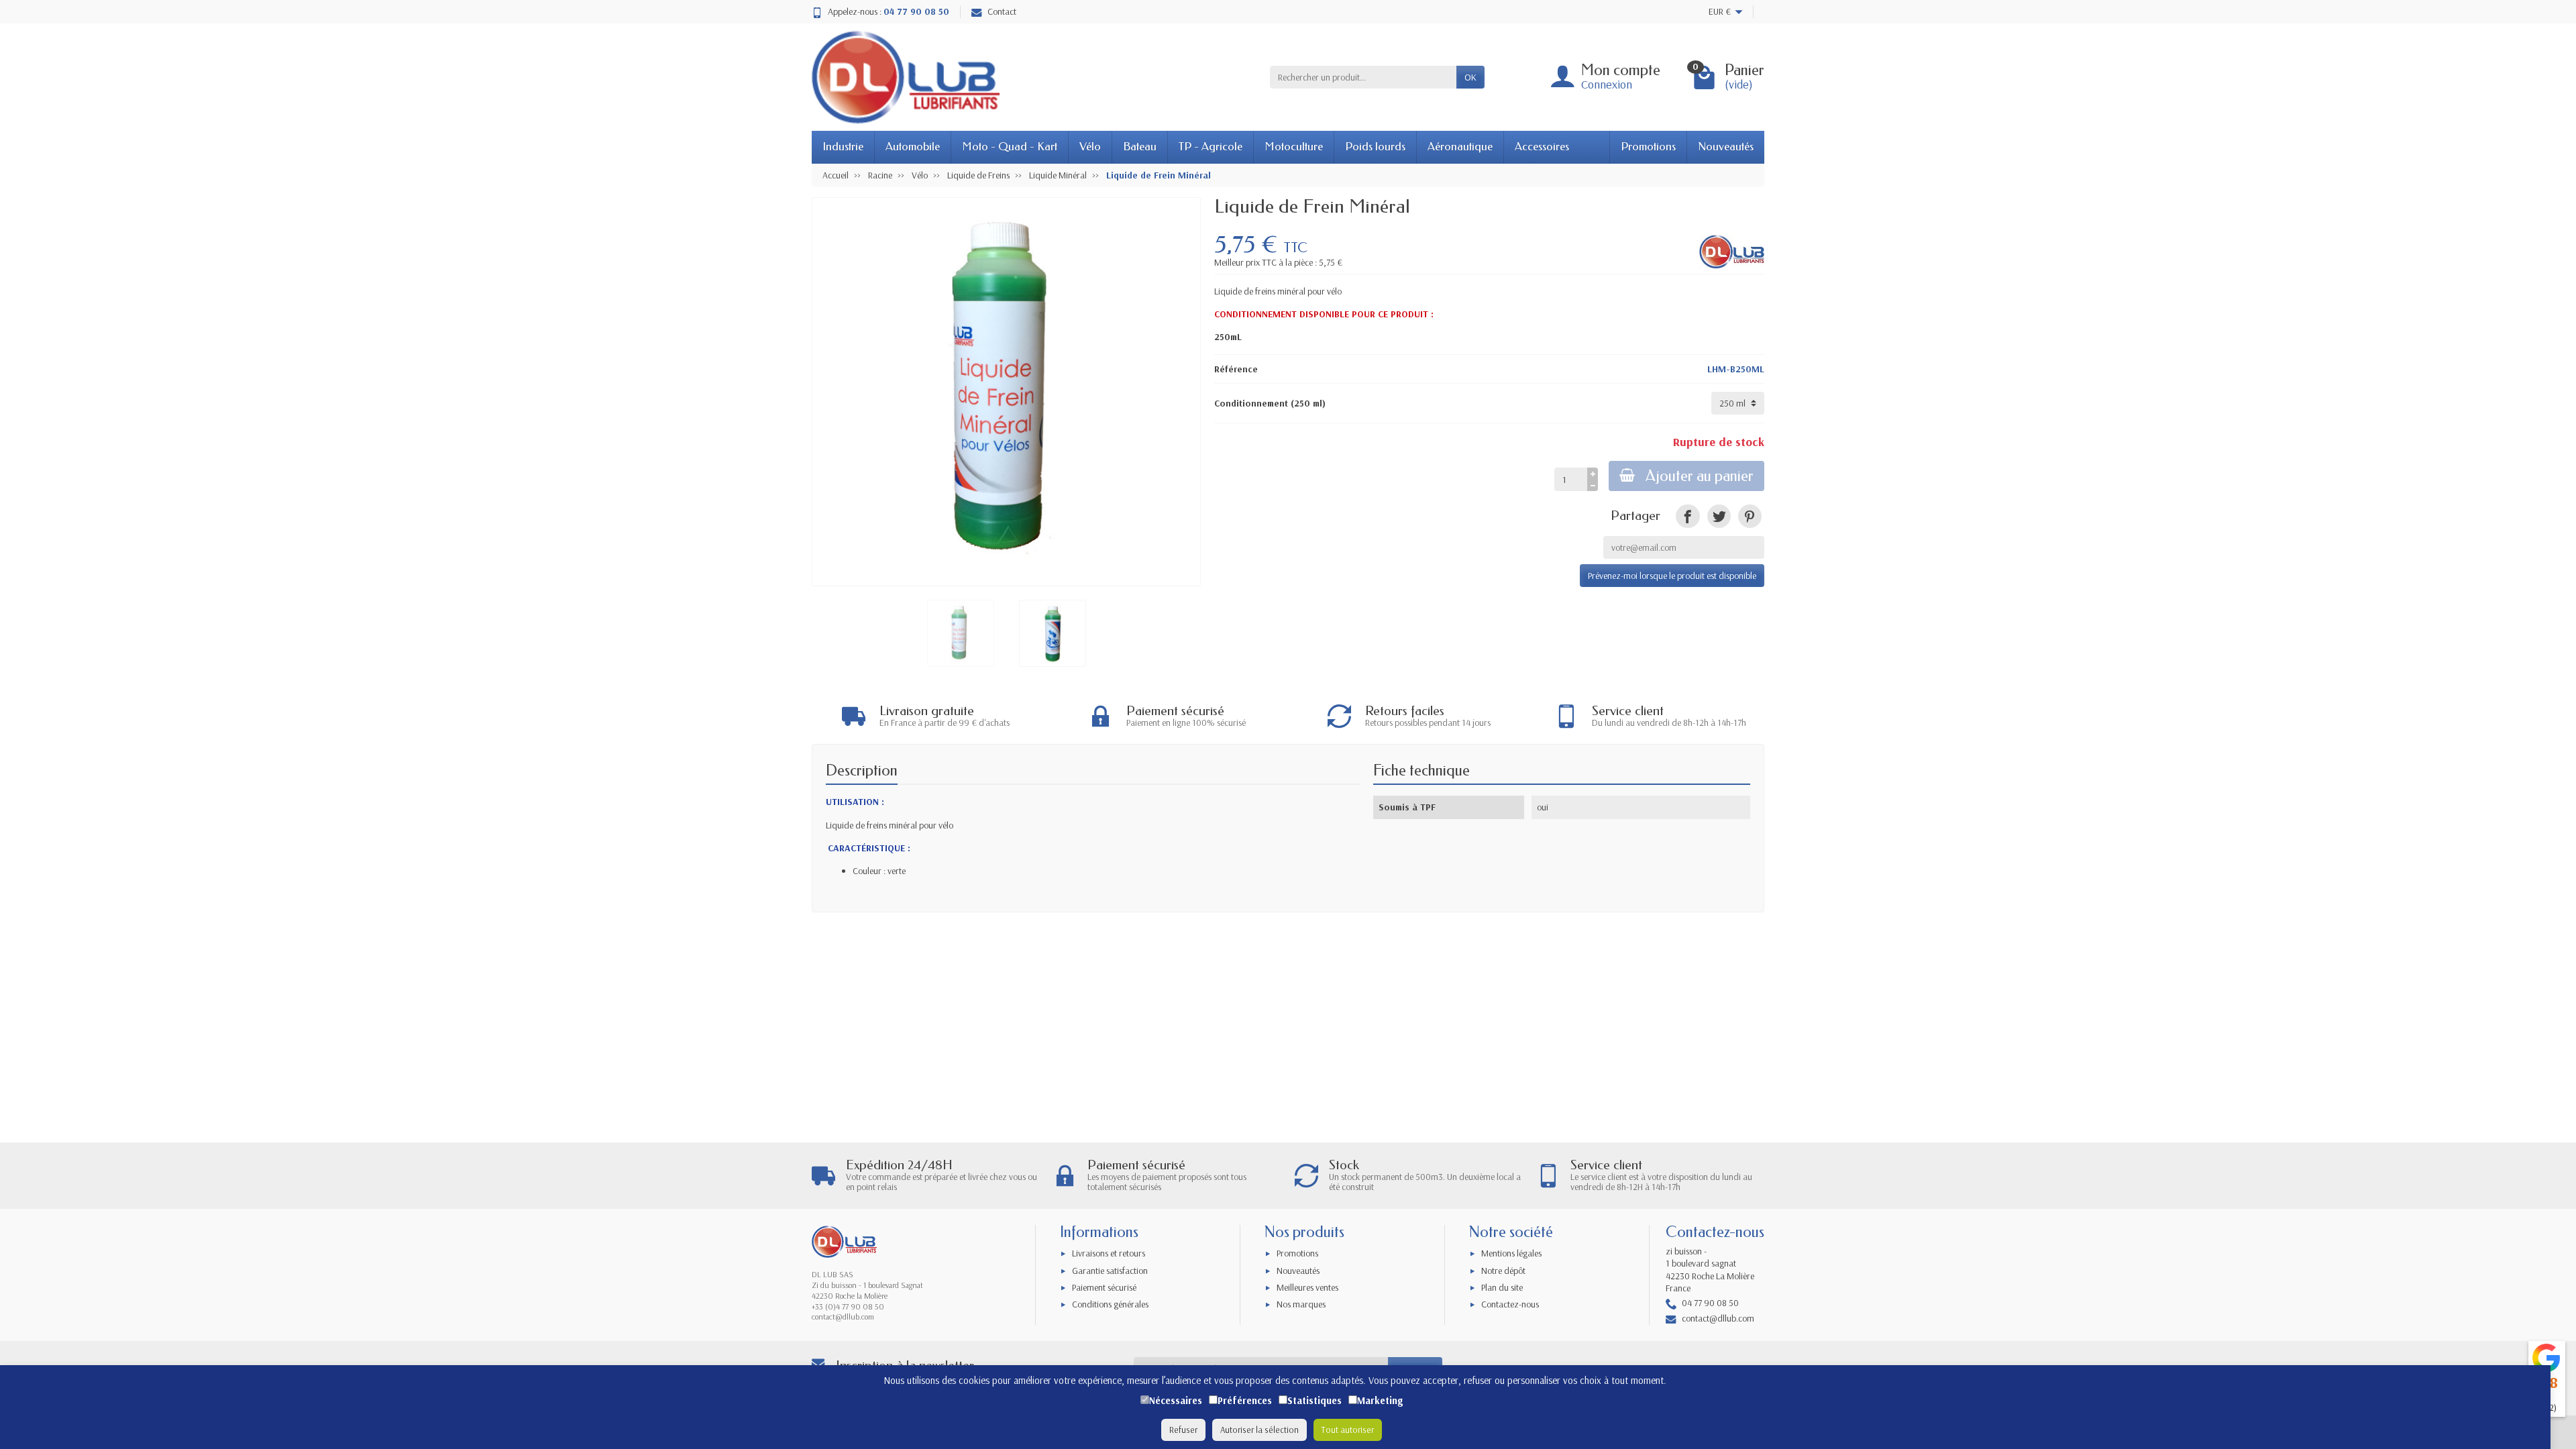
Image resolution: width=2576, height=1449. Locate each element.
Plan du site (1502, 1287)
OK (1470, 77)
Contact (1002, 11)
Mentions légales (1511, 1253)
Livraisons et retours (1109, 1253)
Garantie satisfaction (1110, 1271)
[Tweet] (1719, 516)
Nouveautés (1726, 147)
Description (862, 770)
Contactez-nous (1510, 1304)
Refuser (1183, 1430)
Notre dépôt (1503, 1271)
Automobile (913, 147)
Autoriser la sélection (1259, 1430)
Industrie (843, 147)
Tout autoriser (1348, 1430)
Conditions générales (1110, 1304)
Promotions (1648, 147)
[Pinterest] (1750, 516)
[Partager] (1687, 516)
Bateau (1140, 147)
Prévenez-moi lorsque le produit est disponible (1672, 576)
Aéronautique (1460, 147)
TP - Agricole (1211, 147)
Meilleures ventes (1307, 1287)
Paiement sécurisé (1104, 1287)
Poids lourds (1375, 147)
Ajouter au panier (1700, 476)
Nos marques (1301, 1304)
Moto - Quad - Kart (1010, 147)
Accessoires (1542, 147)
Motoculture (1294, 147)
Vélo (1090, 147)
